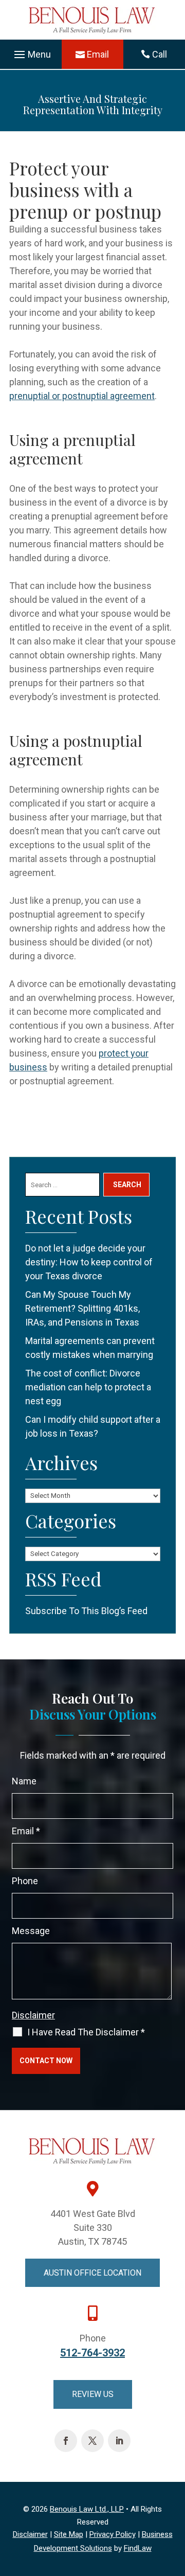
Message (31, 1931)
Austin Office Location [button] (92, 2273)
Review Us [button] (93, 2394)
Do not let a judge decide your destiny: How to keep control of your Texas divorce (89, 1262)
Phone (25, 1881)
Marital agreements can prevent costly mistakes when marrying (90, 1348)
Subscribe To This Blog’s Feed (86, 1611)
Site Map (69, 2534)
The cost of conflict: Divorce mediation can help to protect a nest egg (88, 1387)
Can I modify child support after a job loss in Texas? (93, 1426)
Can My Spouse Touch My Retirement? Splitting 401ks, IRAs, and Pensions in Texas (82, 1308)
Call (160, 54)
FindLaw (138, 2548)
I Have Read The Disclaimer (86, 2032)
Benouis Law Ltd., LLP (87, 2509)
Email (98, 54)
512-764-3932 (92, 2353)
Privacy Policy (113, 2534)
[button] (31, 55)
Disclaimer (33, 2015)
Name (24, 1781)
